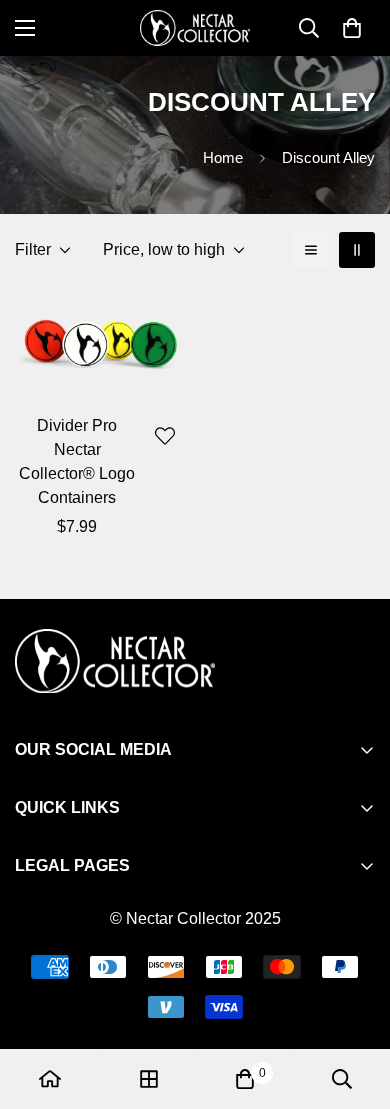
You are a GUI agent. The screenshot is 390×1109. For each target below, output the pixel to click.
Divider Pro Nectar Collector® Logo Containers (77, 461)
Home (223, 157)
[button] (352, 28)
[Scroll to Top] (354, 1003)
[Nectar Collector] (195, 28)
